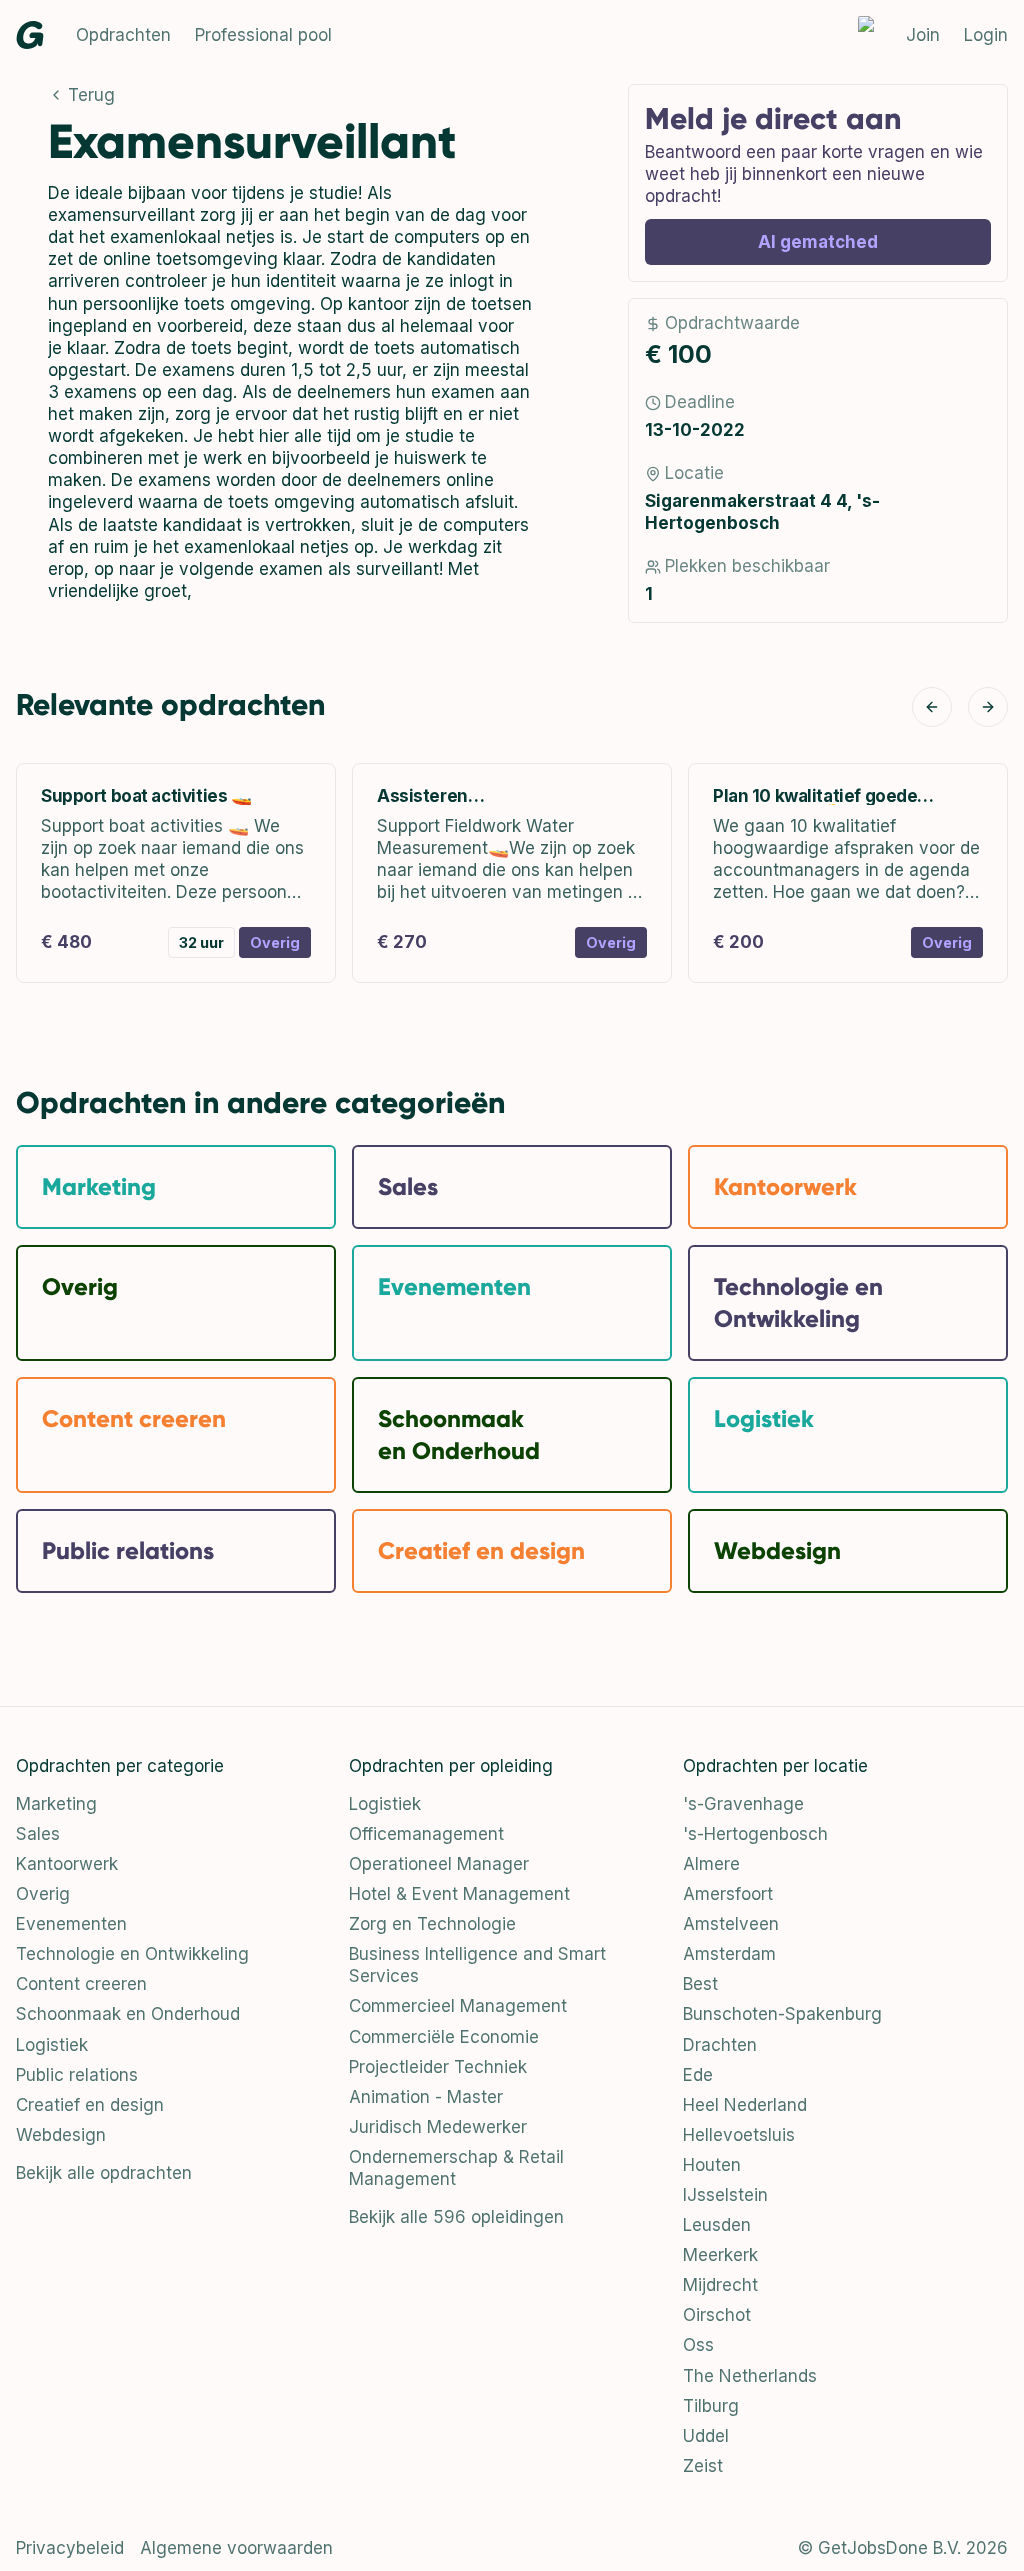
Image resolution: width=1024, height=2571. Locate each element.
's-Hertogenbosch (755, 1834)
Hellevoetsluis (739, 2135)
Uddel (706, 2436)
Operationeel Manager (439, 1864)
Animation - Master (426, 2097)
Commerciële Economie (444, 2037)
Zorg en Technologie (432, 1924)
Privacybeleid (70, 2548)
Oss (698, 2345)
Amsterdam (729, 1954)
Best (700, 1984)
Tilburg (711, 2406)
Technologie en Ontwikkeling (132, 1954)
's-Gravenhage (743, 1804)
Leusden (717, 2225)
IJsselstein (725, 2195)
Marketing (56, 1804)
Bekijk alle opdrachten (104, 2173)
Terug (91, 95)
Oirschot (717, 2315)
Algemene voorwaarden (236, 2548)
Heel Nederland (745, 2105)
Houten (712, 2165)
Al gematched (818, 242)
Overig (43, 1894)
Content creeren (81, 1984)
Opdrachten (123, 35)
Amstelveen (731, 1924)
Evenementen (71, 1924)
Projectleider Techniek (438, 2067)
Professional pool (263, 35)
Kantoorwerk (67, 1864)
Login (986, 35)
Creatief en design (90, 2105)
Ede (698, 2075)
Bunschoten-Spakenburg (782, 2014)
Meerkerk (720, 2255)
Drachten (720, 2045)
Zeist (703, 2466)
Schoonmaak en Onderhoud (128, 2014)
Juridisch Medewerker (438, 2127)
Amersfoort (728, 1894)
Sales (38, 1834)
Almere (711, 1864)
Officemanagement (426, 1834)
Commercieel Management (458, 2006)
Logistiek (52, 2045)
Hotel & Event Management (459, 1894)
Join (923, 35)
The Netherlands (750, 2376)
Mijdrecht (720, 2285)
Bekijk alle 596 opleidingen (456, 2217)
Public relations (77, 2075)
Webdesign (61, 2135)
